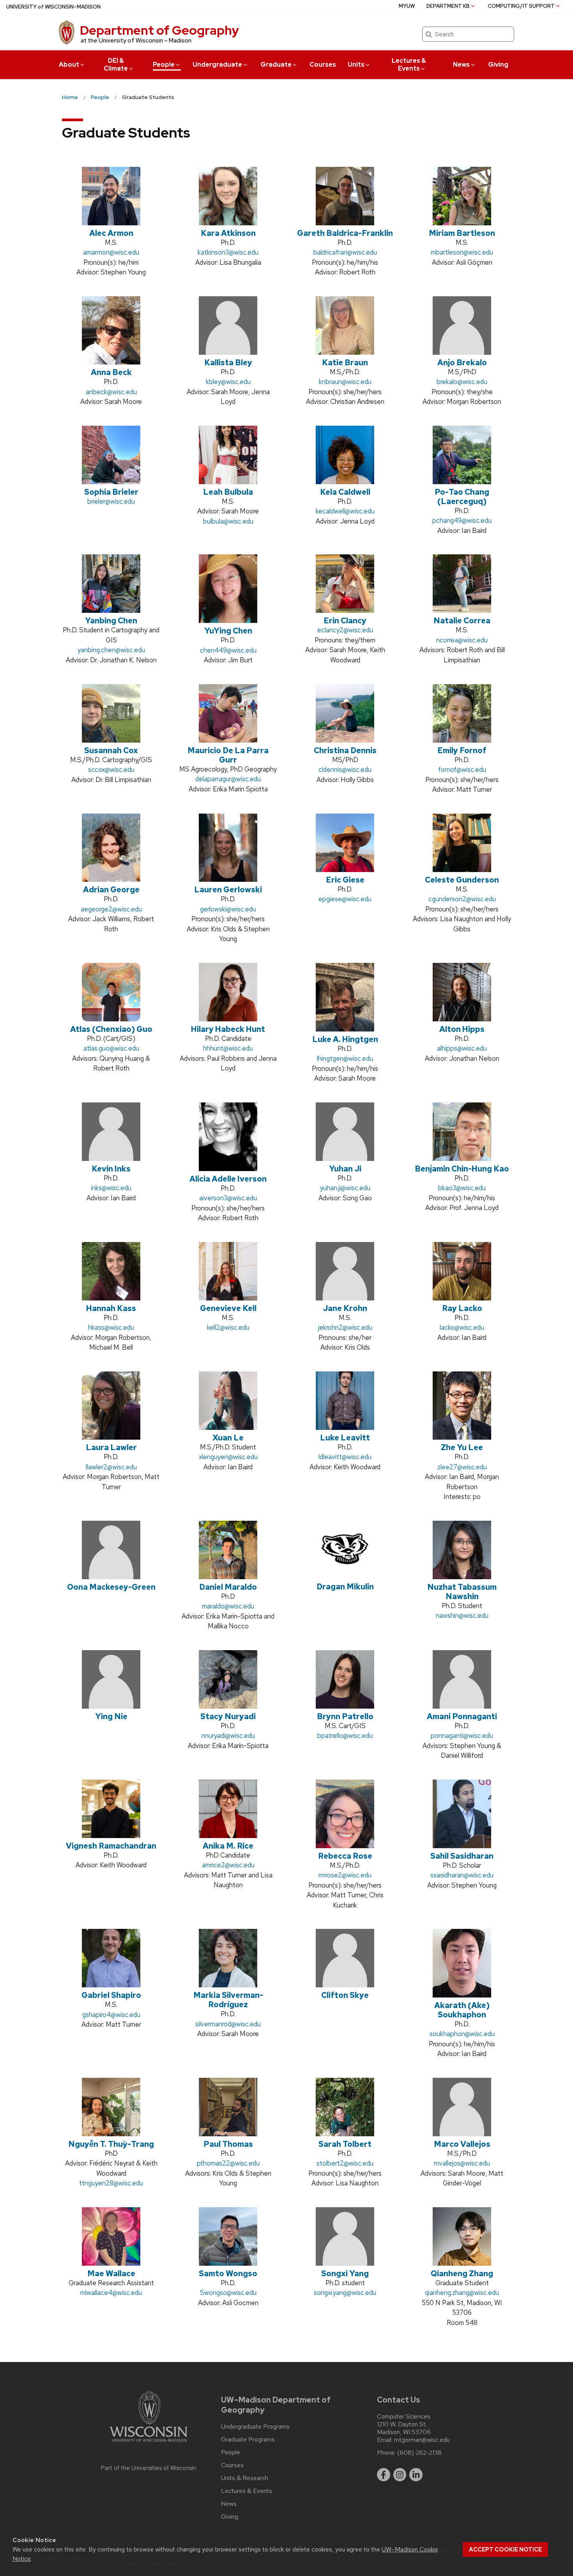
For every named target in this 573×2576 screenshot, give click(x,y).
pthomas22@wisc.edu (228, 2163)
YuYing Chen (228, 631)
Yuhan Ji (345, 1169)
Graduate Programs (248, 2440)
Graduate (276, 65)
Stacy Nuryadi (228, 1716)
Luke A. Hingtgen (345, 1039)
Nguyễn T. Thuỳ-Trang (111, 2144)
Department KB (448, 6)
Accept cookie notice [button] (505, 2549)
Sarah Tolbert (345, 2144)
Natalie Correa (462, 621)
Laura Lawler (111, 1447)
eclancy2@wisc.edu (345, 630)
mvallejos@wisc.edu (462, 2163)
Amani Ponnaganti (462, 1716)
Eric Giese (345, 880)
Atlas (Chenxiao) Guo (111, 1029)
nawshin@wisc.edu (462, 1615)
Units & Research (245, 2478)
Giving (498, 65)
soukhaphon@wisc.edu (462, 2034)
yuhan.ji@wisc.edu (345, 1188)
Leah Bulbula (228, 492)
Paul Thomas (228, 2144)
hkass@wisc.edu (111, 1327)
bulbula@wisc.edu (228, 521)
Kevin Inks (111, 1169)
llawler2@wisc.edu (111, 1467)
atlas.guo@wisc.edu (111, 1048)
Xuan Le (228, 1438)
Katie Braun (345, 363)
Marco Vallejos (462, 2144)
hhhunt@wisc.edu (228, 1048)
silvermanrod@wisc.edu (228, 2024)
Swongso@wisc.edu (228, 2293)
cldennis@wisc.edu (345, 770)
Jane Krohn (345, 1308)
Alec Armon (111, 233)
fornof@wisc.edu (462, 770)
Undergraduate (217, 65)
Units (356, 65)
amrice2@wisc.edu (228, 1865)
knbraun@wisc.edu (345, 382)
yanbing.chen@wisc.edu (111, 650)
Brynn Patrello (345, 1716)
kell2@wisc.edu (228, 1327)
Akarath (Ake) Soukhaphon (462, 2010)
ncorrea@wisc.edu (462, 640)
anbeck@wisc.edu (111, 392)
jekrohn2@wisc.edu (345, 1327)
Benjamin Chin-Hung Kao (462, 1169)
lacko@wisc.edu (462, 1327)
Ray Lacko (462, 1308)
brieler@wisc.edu (111, 501)
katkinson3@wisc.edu (228, 252)
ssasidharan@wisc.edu (462, 1875)
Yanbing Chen (111, 621)
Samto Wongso (228, 2273)
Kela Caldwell (345, 492)
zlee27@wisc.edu (462, 1467)
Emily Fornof (462, 750)
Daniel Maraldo (228, 1587)
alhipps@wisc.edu (462, 1048)
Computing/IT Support (521, 6)
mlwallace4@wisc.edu (111, 2293)
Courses (323, 65)
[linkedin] (416, 2475)
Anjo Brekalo (462, 363)
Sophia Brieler (111, 492)
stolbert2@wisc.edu (345, 2163)
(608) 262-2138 (419, 2453)
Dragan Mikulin (345, 1587)
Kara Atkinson (228, 233)
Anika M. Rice (228, 1846)
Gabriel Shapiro (111, 1995)
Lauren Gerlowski (228, 890)
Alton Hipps (462, 1029)
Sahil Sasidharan (462, 1856)
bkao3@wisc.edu (462, 1188)
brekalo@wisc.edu (462, 382)
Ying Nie (111, 1716)
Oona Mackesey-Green (111, 1587)
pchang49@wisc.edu (462, 520)
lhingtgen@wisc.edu (345, 1058)
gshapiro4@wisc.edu (111, 2015)
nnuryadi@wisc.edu (228, 1736)
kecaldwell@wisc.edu (345, 511)
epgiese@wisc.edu (345, 899)
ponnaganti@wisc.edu (462, 1736)
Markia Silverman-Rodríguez (228, 2000)
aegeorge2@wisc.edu (111, 909)
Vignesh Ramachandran (111, 1846)
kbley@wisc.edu (228, 382)
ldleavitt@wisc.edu (345, 1457)
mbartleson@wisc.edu (462, 252)
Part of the (149, 2468)
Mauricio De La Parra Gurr (228, 755)
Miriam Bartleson (462, 233)
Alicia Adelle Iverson (228, 1179)
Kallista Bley (228, 363)
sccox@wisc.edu (111, 770)
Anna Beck (111, 372)
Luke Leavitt (345, 1438)
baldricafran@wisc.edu (345, 252)
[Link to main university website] (149, 2443)
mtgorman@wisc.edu (422, 2440)
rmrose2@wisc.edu (345, 1875)
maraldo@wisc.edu (228, 1606)
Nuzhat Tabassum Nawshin (462, 1592)
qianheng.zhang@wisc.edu (462, 2293)
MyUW (407, 6)
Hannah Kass (111, 1308)
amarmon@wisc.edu (111, 252)
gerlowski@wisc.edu (228, 909)
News (461, 65)
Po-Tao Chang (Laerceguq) (462, 497)
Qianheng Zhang (462, 2273)
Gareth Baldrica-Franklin (345, 233)
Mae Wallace (111, 2273)
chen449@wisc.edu (228, 650)
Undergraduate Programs (255, 2427)
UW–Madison (53, 7)
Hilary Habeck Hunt (228, 1029)
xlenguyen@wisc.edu (228, 1457)
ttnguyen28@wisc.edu (111, 2183)
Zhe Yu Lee (462, 1447)
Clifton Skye (345, 1995)
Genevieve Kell (228, 1308)
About (69, 65)
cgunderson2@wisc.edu (462, 899)
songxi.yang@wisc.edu (345, 2293)
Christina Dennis (345, 750)
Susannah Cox (111, 750)
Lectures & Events (409, 65)
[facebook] (384, 2475)
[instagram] (400, 2475)
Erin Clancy (345, 621)
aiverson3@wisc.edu (228, 1198)
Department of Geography (159, 30)
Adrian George (111, 890)
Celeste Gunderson (462, 880)
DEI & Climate (116, 65)
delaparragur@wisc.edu (228, 779)
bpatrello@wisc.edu (345, 1736)
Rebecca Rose (345, 1856)
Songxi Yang (345, 2273)
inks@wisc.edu (111, 1188)
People (164, 65)
